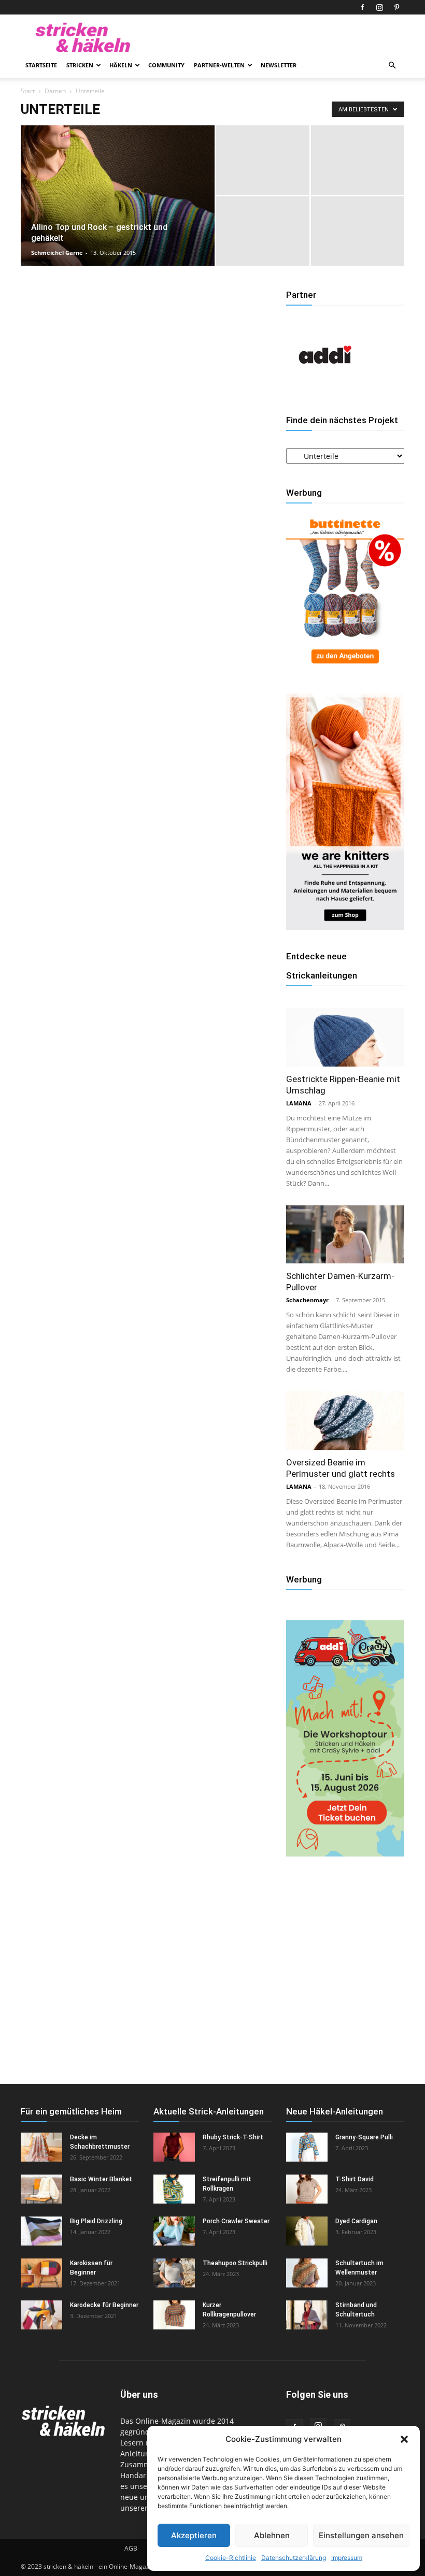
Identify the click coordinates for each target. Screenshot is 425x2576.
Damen (55, 91)
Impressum (347, 2558)
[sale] (345, 668)
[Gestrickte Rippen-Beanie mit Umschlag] (345, 1037)
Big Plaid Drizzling (96, 2221)
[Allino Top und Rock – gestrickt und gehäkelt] (118, 209)
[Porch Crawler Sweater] (174, 2231)
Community (166, 65)
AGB (131, 2548)
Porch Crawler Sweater (236, 2221)
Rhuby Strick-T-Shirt (233, 2137)
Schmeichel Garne (57, 253)
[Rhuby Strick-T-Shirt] (174, 2147)
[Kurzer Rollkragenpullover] (174, 2315)
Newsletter (279, 65)
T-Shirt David (355, 2179)
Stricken (80, 65)
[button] (404, 2439)
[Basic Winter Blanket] (41, 2189)
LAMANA (299, 1103)
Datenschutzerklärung (294, 2558)
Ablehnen (272, 2535)
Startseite (41, 65)
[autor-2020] (325, 391)
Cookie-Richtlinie (231, 2558)
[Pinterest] (396, 7)
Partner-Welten (219, 65)
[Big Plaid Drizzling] (41, 2231)
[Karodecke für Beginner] (41, 2315)
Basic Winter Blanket (101, 2179)
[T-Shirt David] (307, 2189)
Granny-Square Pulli (364, 2137)
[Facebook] (362, 7)
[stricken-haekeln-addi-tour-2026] (345, 1854)
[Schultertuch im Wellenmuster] (307, 2273)
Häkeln (121, 65)
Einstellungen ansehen (361, 2535)
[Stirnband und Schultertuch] (307, 2315)
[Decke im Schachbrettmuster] (41, 2147)
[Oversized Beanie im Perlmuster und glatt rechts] (345, 1421)
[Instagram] (379, 7)
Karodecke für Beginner (104, 2305)
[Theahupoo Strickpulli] (174, 2273)
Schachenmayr (307, 1300)
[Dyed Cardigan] (307, 2231)
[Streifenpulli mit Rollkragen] (174, 2189)
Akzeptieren (194, 2535)
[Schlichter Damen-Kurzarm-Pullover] (345, 1235)
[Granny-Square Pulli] (307, 2147)
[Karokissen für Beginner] (41, 2273)
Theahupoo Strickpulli (235, 2263)
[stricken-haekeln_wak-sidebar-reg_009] (345, 927)
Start (28, 91)
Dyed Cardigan (356, 2221)
